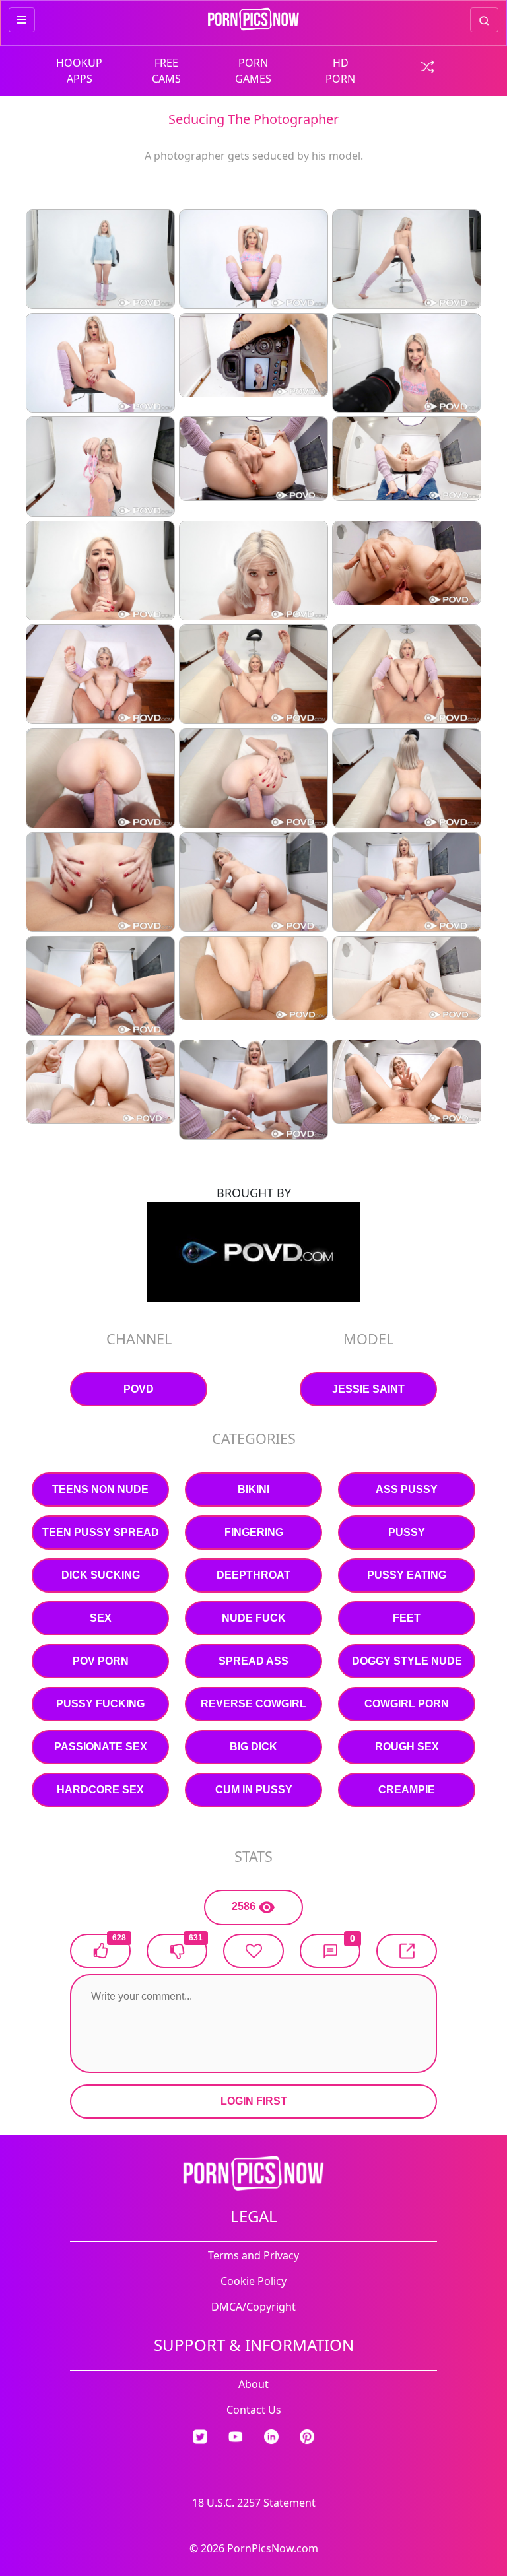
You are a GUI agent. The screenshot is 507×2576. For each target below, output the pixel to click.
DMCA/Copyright (253, 2307)
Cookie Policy (253, 2281)
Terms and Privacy (253, 2255)
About (253, 2384)
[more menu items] (22, 20)
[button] (330, 1951)
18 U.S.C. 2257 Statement (254, 2503)
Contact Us (254, 2410)
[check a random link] (428, 65)
